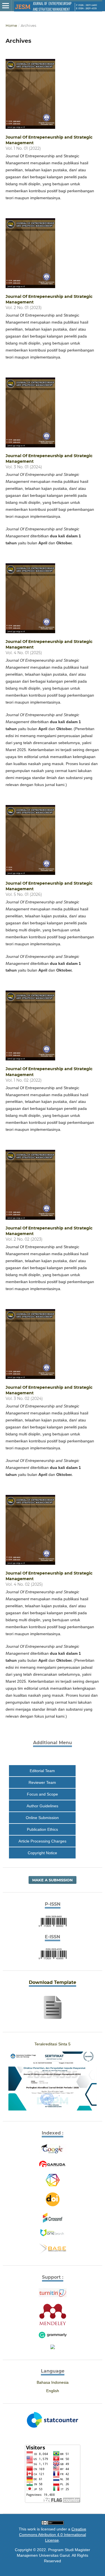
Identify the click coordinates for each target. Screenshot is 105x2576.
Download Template (53, 1982)
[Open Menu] (6, 6)
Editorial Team (42, 1771)
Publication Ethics (42, 1829)
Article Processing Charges (53, 1757)
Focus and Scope (42, 1794)
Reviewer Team (42, 1782)
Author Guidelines (42, 1806)
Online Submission (42, 1818)
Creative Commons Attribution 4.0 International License (53, 2535)
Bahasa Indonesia (53, 2382)
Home (11, 25)
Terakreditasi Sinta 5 (53, 2044)
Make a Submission (53, 1880)
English (53, 2391)
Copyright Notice (42, 1853)
